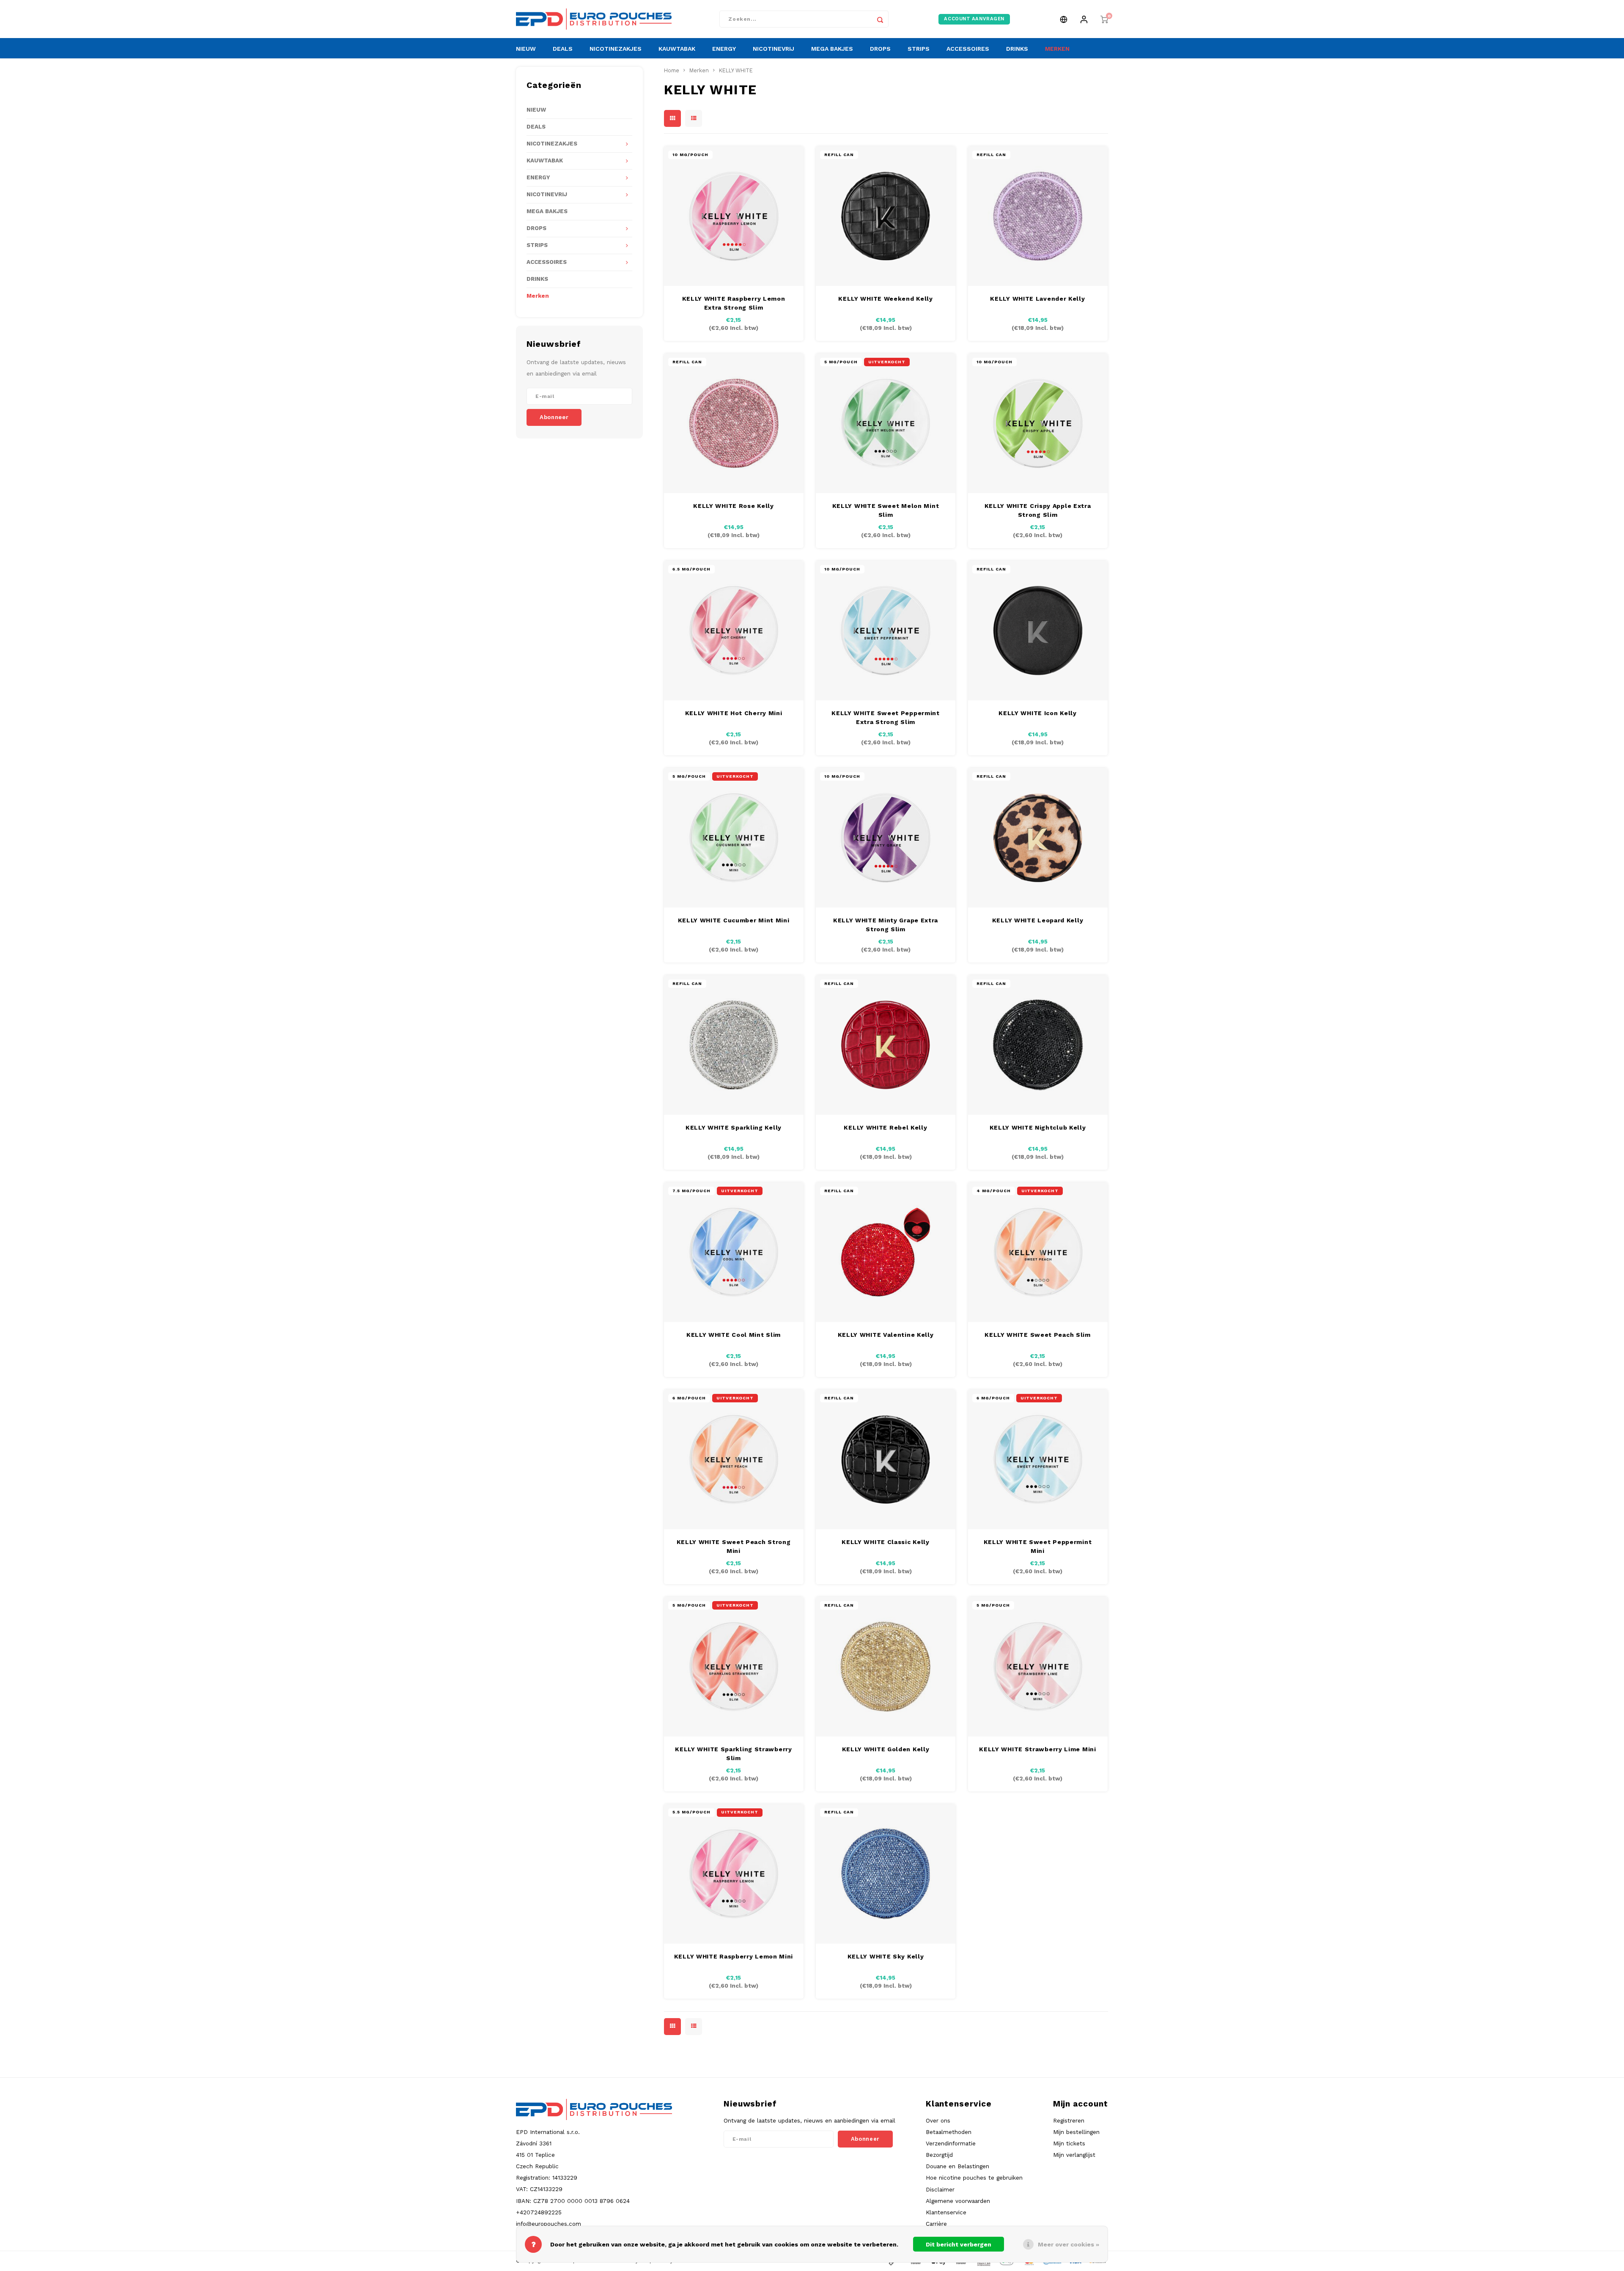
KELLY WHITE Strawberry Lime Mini (1037, 1749)
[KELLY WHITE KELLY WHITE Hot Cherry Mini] (734, 631)
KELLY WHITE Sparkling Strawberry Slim (733, 1754)
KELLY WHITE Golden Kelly (886, 1749)
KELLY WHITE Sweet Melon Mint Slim (886, 510)
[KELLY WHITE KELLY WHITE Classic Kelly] (886, 1459)
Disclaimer (940, 2189)
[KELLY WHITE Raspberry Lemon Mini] (734, 1874)
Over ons (938, 2120)
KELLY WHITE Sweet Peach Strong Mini (734, 1546)
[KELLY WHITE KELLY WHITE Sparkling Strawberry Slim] (734, 1667)
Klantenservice (946, 2212)
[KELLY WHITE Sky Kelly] (886, 1874)
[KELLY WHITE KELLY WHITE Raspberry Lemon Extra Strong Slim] (734, 216)
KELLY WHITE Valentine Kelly (886, 1335)
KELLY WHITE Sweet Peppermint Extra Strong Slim (886, 717)
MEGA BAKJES (832, 49)
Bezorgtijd (939, 2155)
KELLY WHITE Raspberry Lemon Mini (734, 1956)
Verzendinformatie (951, 2143)
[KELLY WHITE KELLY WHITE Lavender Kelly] (1038, 216)
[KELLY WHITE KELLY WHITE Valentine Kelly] (886, 1252)
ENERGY (724, 49)
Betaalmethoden (949, 2132)
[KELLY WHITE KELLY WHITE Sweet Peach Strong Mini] (734, 1459)
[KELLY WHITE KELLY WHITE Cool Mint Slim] (734, 1252)
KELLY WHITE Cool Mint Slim (734, 1335)
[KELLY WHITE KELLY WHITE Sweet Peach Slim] (1038, 1252)
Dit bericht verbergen (959, 2244)
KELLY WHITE (736, 70)
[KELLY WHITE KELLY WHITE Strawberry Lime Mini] (1038, 1667)
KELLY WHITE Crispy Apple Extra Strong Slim (1038, 510)
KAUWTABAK (677, 49)
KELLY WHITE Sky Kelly (886, 1956)
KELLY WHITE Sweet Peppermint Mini (1038, 1546)
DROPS (880, 49)
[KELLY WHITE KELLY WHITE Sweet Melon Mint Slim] (886, 423)
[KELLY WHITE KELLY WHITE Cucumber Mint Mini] (734, 838)
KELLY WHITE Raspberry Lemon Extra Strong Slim (734, 303)
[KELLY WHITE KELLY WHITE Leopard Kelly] (1038, 838)
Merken (538, 296)
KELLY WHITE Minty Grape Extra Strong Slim (886, 925)
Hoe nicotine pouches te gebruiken (974, 2178)
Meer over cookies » (1068, 2244)
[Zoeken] (880, 19)
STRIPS (919, 49)
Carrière (936, 2224)
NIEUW (526, 49)
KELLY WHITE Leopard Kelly (1038, 920)
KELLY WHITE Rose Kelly (733, 506)
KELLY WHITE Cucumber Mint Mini (734, 920)
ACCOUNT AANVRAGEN (974, 19)
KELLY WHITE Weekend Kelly (886, 299)
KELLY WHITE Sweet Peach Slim (1038, 1335)
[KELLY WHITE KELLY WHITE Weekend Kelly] (886, 216)
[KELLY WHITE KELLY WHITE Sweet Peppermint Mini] (1038, 1459)
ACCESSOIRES (968, 49)
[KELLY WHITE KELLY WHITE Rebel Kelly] (886, 1045)
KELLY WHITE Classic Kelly (886, 1542)
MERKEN (1057, 49)
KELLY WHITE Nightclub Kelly (1038, 1127)
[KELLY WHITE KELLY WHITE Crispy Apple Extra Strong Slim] (1038, 423)
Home (672, 70)
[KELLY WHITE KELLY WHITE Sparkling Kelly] (734, 1045)
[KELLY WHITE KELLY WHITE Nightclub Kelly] (1038, 1045)
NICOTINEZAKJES (616, 49)
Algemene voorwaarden (958, 2201)
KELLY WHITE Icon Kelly (1037, 713)
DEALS (563, 49)
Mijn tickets (1069, 2143)
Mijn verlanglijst (1074, 2155)
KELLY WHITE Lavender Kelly (1037, 299)
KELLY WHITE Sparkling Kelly (734, 1127)
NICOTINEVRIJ (774, 49)
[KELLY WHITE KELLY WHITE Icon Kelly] (1038, 631)
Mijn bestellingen (1076, 2132)
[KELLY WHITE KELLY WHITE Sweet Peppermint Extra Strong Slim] (886, 631)
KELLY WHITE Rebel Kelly (885, 1127)
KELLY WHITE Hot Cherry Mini (734, 713)
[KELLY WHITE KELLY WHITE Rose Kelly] (734, 423)
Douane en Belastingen (957, 2166)
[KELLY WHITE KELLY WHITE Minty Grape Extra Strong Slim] (886, 838)
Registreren (1069, 2120)
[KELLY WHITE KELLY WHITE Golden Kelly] (886, 1667)
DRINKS (1017, 49)
